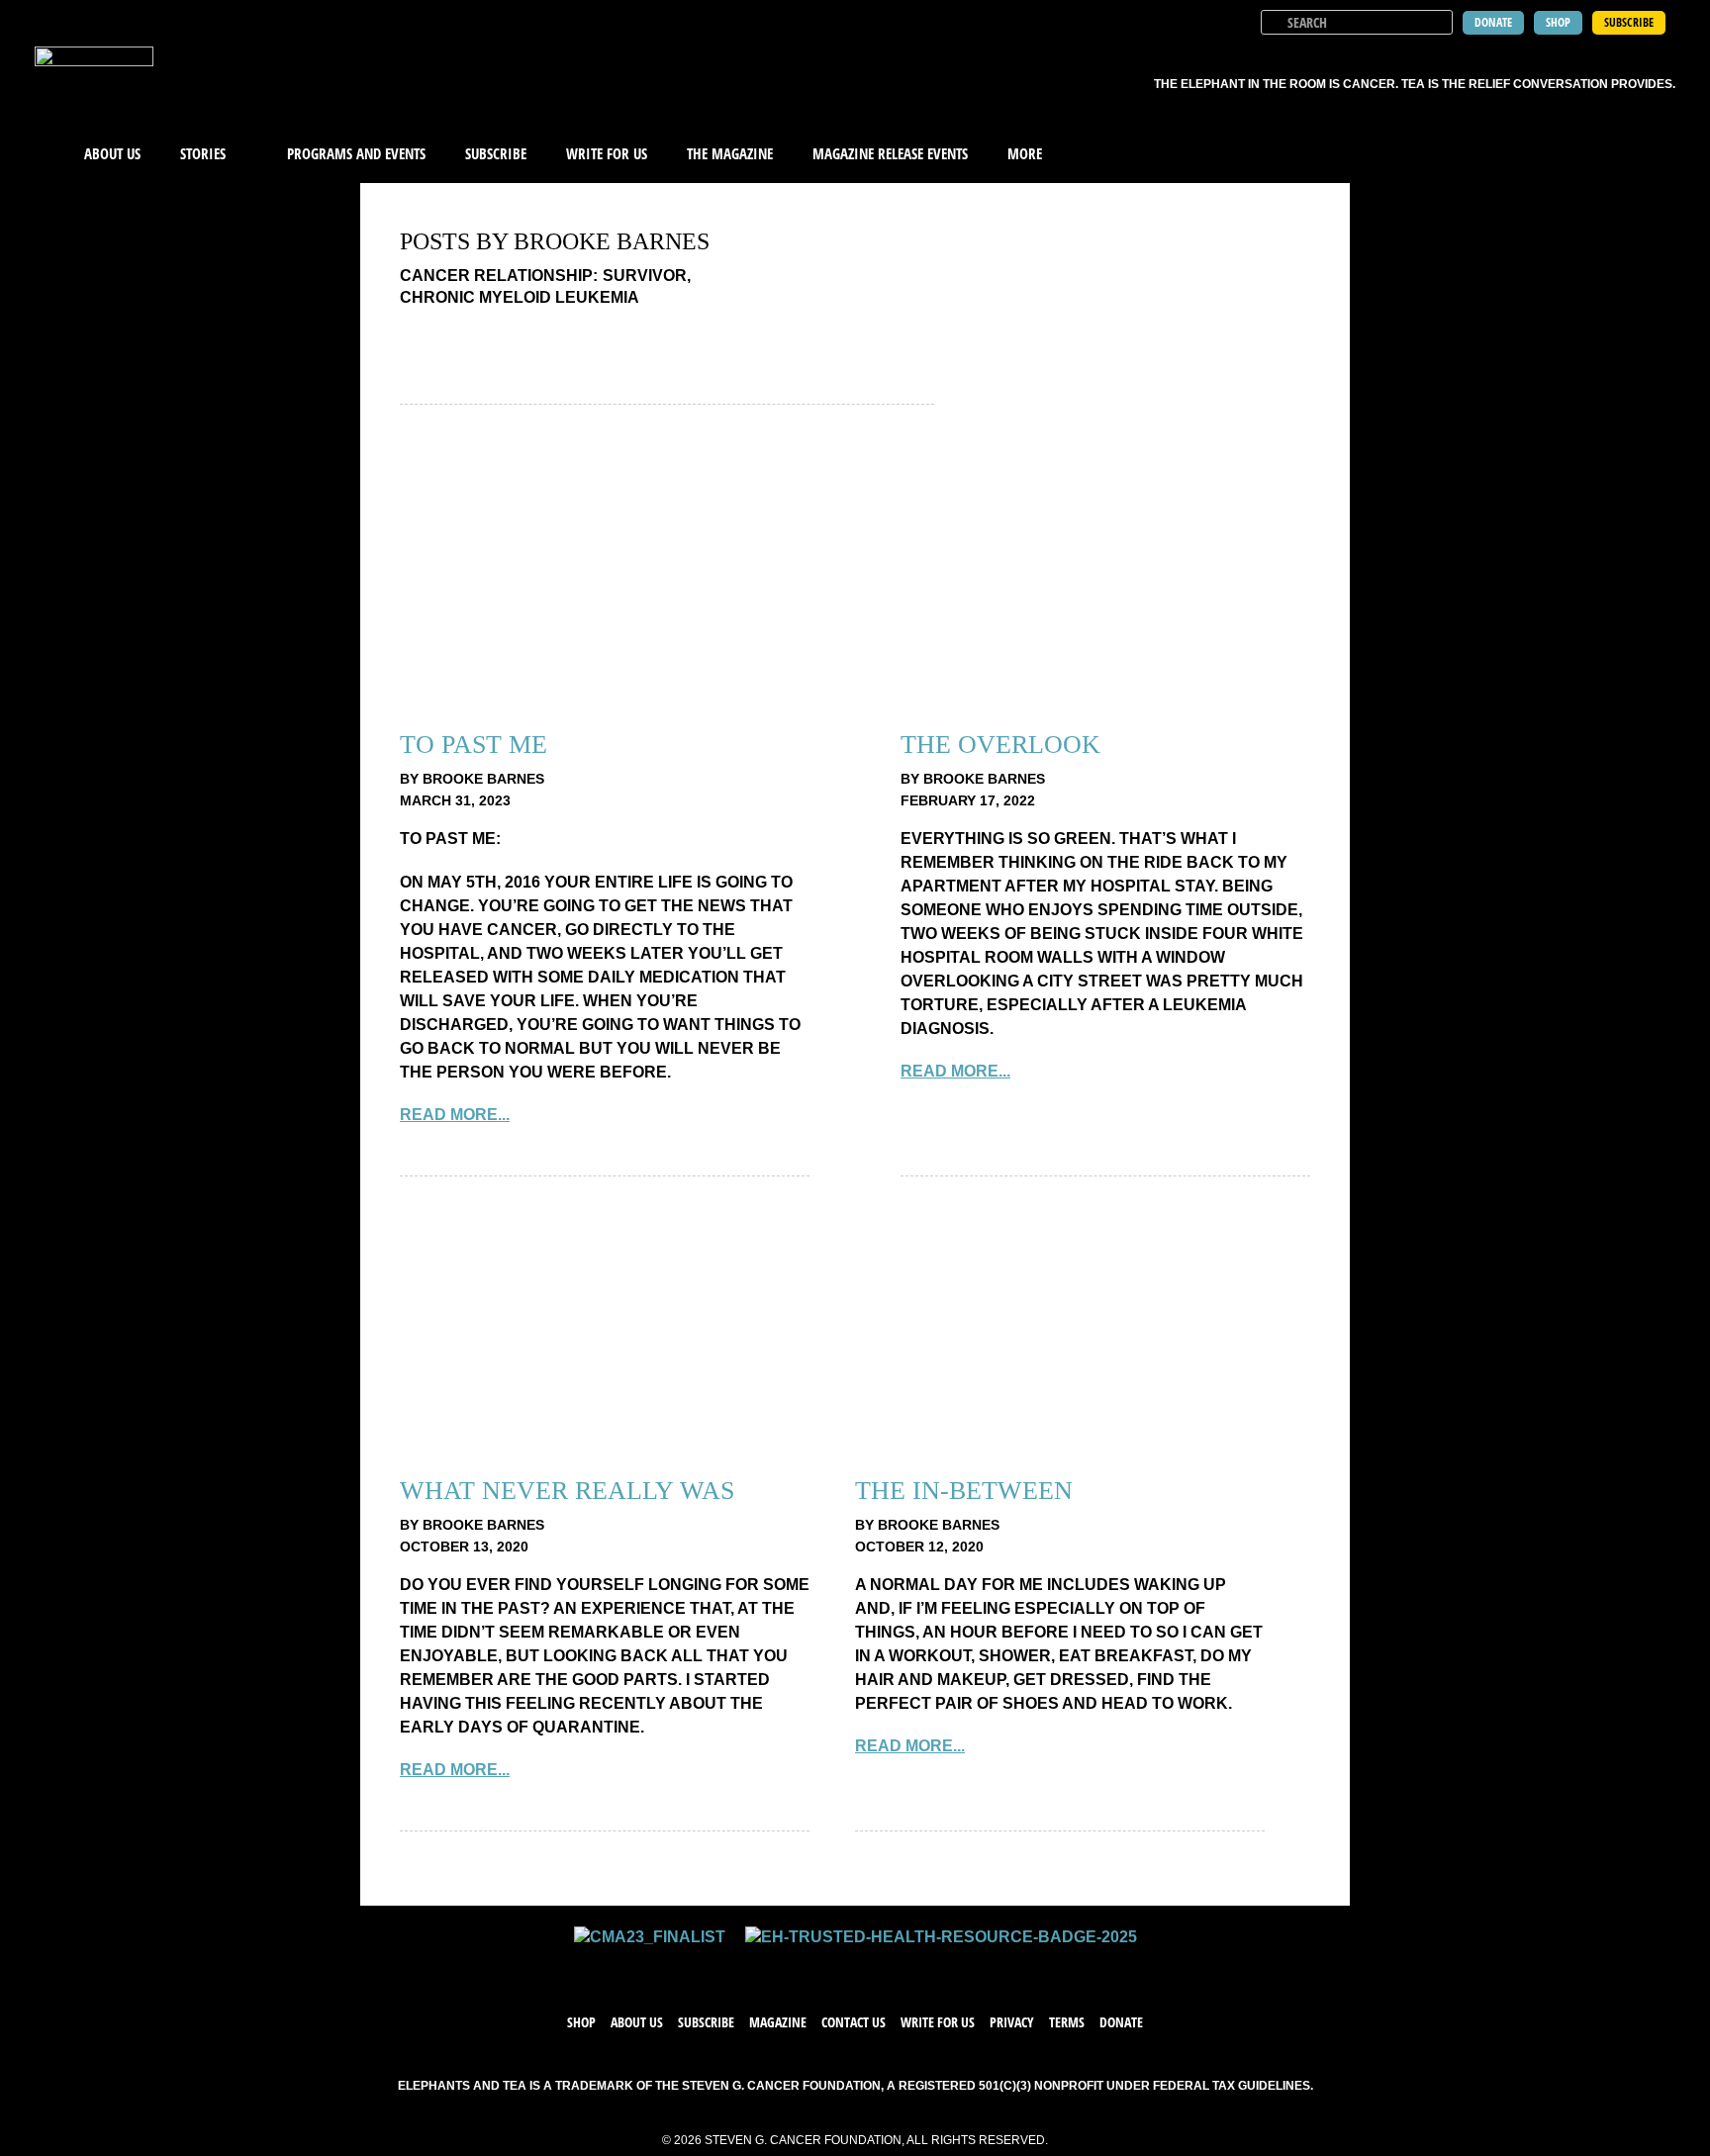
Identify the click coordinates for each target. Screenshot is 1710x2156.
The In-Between (964, 1491)
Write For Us (607, 153)
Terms (1067, 2022)
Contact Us (854, 2022)
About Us (112, 153)
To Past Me (474, 745)
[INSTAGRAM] (875, 1968)
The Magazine (730, 153)
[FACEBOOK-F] (796, 1968)
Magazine (778, 2022)
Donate (1121, 2022)
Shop (581, 2022)
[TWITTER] (835, 1968)
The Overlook (1000, 745)
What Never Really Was (567, 1491)
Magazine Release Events (890, 153)
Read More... (455, 1115)
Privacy (1012, 2022)
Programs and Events (356, 153)
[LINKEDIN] (914, 1968)
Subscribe (496, 153)
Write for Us (938, 2022)
